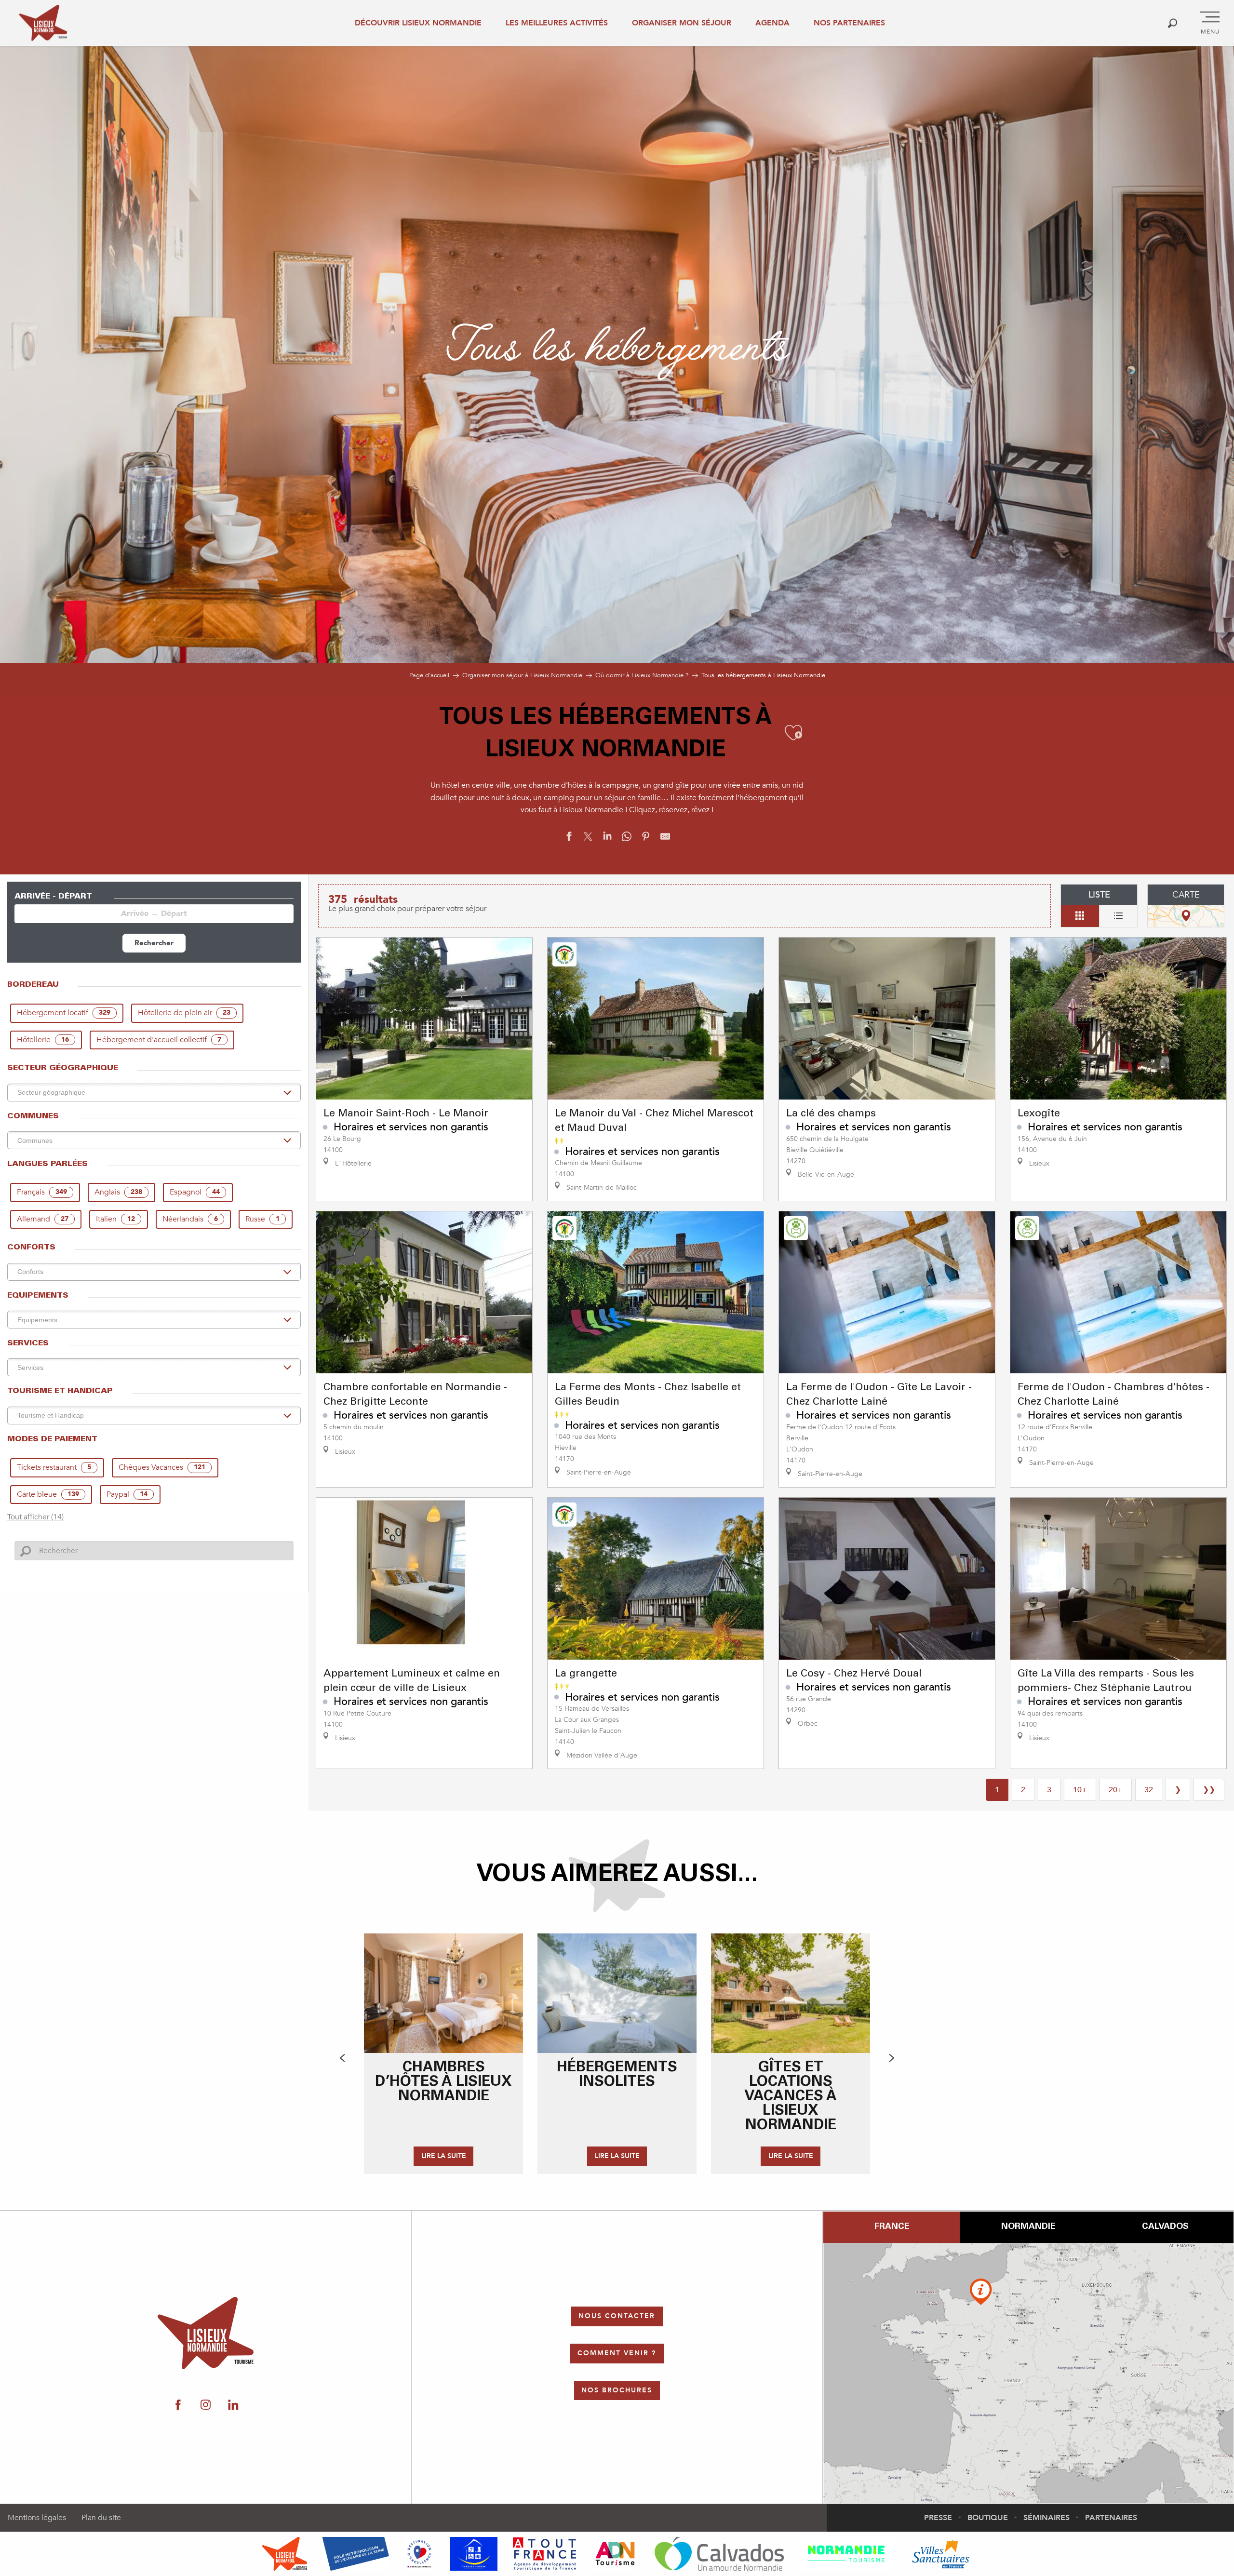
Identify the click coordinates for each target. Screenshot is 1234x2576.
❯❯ (1209, 1790)
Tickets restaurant (54, 1467)
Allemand (43, 1219)
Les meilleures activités (557, 23)
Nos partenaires (849, 23)
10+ (1080, 1790)
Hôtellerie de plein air (184, 1013)
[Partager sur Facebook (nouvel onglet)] (569, 839)
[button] (1173, 23)
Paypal (127, 1494)
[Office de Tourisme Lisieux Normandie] (43, 23)
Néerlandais (190, 1219)
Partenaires (1111, 2518)
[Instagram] (206, 2405)
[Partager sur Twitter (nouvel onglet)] (588, 839)
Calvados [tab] (1165, 2227)
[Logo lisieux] (206, 2333)
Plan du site (101, 2518)
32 (1149, 1790)
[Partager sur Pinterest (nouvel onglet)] (646, 839)
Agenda (772, 23)
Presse (938, 2518)
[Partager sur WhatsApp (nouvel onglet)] (627, 839)
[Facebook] (178, 2405)
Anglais (118, 1192)
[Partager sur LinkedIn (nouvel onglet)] (607, 839)
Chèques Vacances (162, 1467)
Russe (262, 1219)
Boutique (988, 2518)
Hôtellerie (43, 1040)
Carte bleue (48, 1494)
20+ (1116, 1790)
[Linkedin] (233, 2405)
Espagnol (195, 1192)
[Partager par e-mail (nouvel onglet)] (665, 839)
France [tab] (892, 2227)
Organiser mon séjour (682, 23)
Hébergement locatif (64, 1013)
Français (42, 1192)
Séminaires (1046, 2518)
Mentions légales (37, 2518)
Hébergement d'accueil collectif (159, 1040)
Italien (115, 1219)
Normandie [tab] (1028, 2227)
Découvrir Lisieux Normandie (418, 23)
